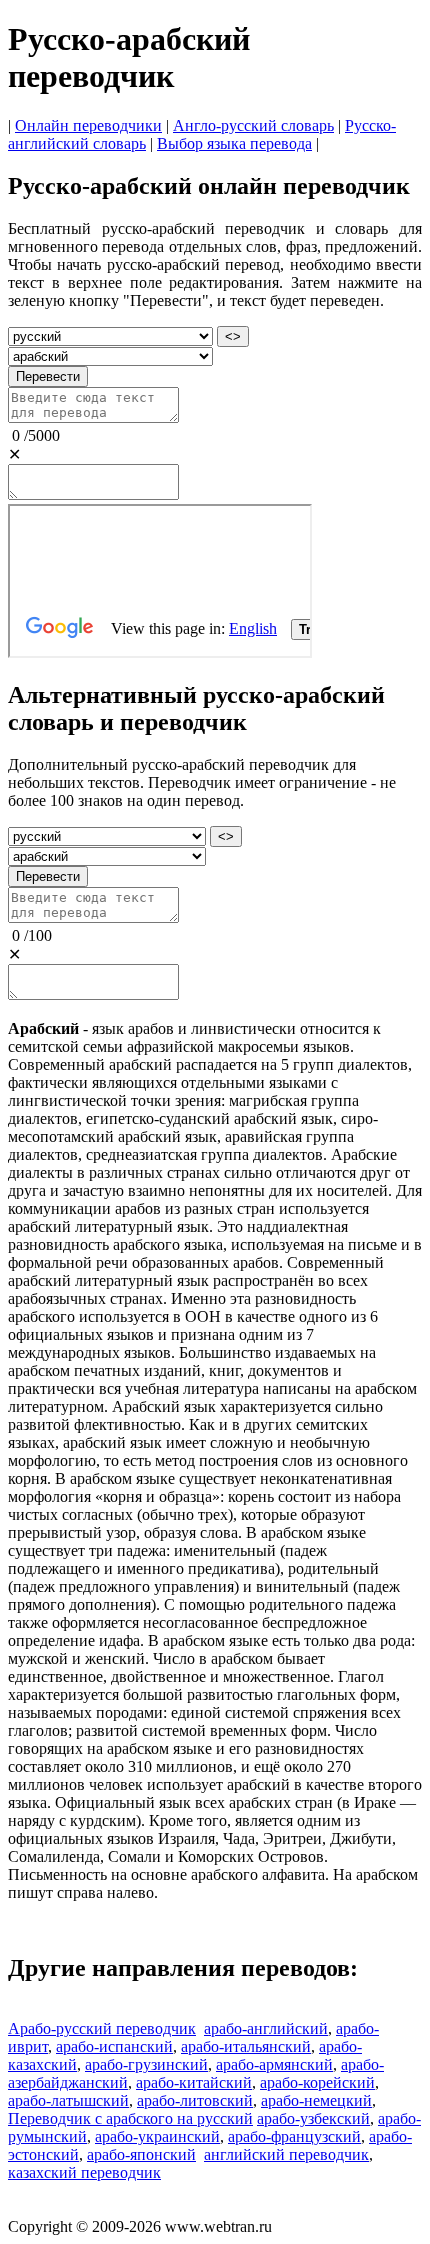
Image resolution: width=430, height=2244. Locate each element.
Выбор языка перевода (234, 143)
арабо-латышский (68, 2100)
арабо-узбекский (313, 2118)
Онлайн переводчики (88, 125)
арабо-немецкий (316, 2100)
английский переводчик (286, 2154)
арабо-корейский (317, 2082)
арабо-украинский (157, 2136)
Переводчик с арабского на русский (130, 2118)
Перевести (48, 376)
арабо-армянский (274, 2064)
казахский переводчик (84, 2172)
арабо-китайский (194, 2082)
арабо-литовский (195, 2100)
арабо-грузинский (146, 2064)
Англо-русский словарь (253, 125)
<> (233, 336)
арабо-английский (266, 2028)
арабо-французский (294, 2136)
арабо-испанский (114, 2046)
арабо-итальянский (246, 2046)
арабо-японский (141, 2154)
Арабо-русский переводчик (102, 2028)
